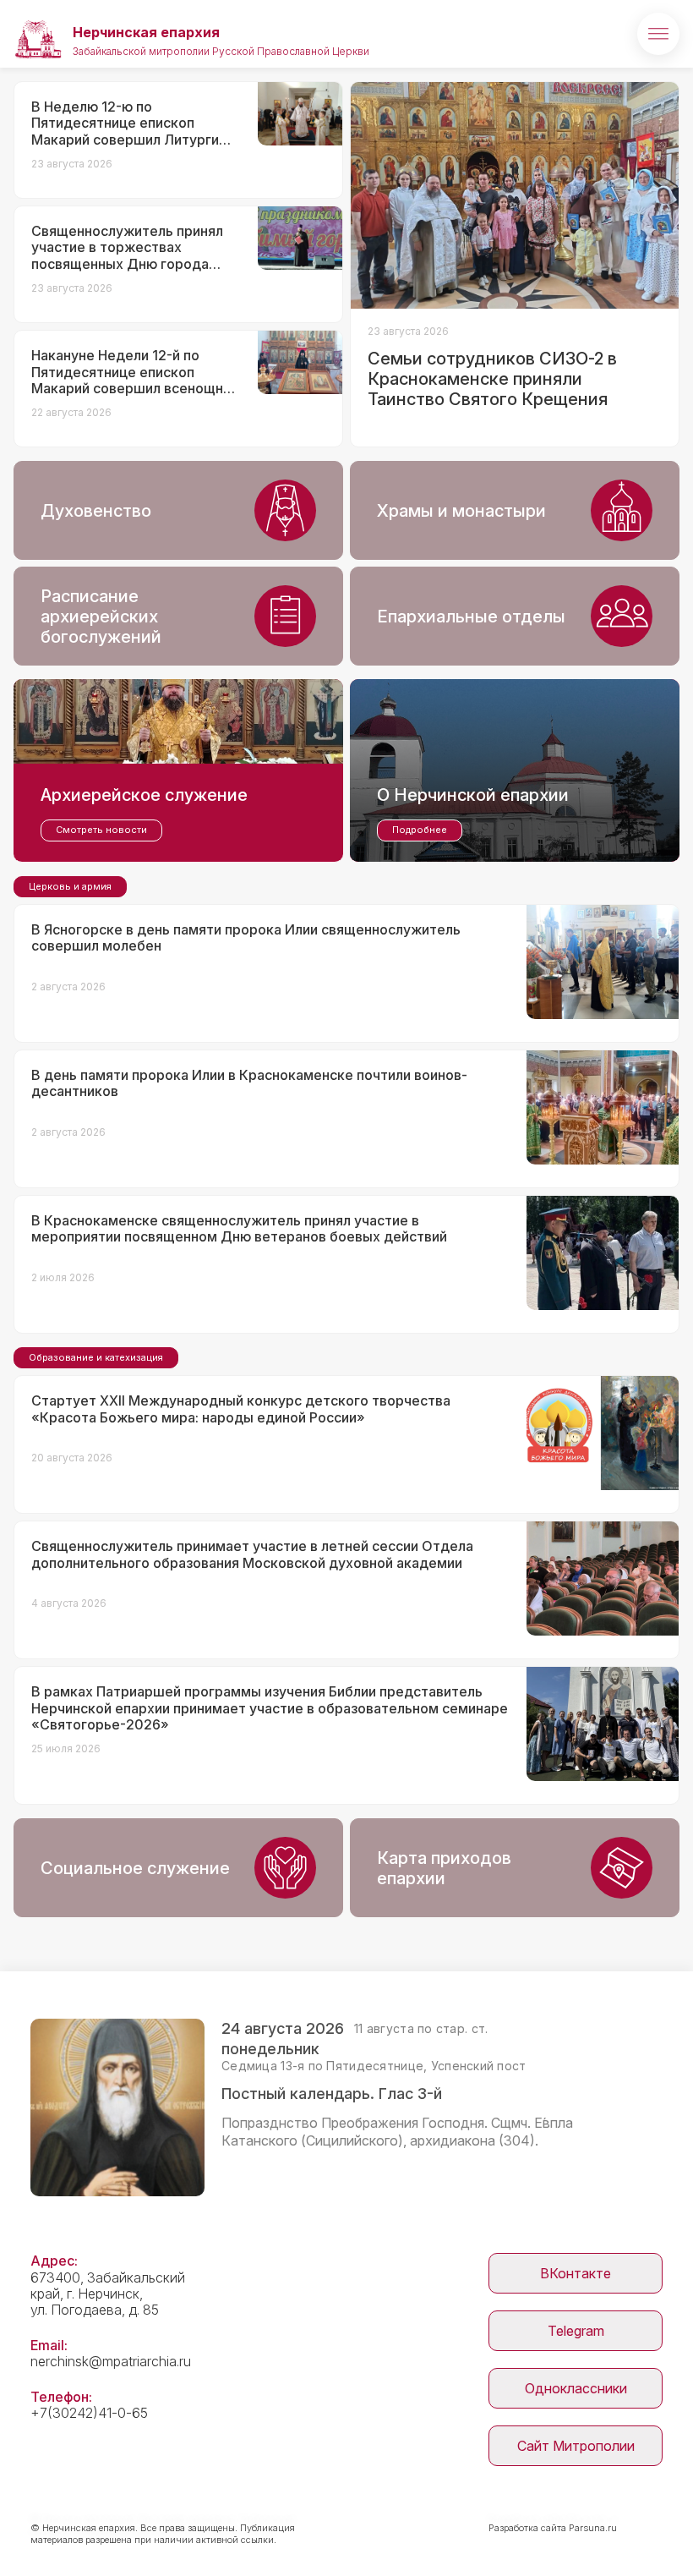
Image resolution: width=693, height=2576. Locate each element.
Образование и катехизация (96, 1357)
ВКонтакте (576, 2273)
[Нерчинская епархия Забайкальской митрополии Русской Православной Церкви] (38, 34)
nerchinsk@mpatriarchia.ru (111, 2361)
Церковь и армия (70, 886)
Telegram (576, 2331)
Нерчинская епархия (146, 32)
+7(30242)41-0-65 (89, 2413)
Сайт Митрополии (576, 2446)
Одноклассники (576, 2388)
